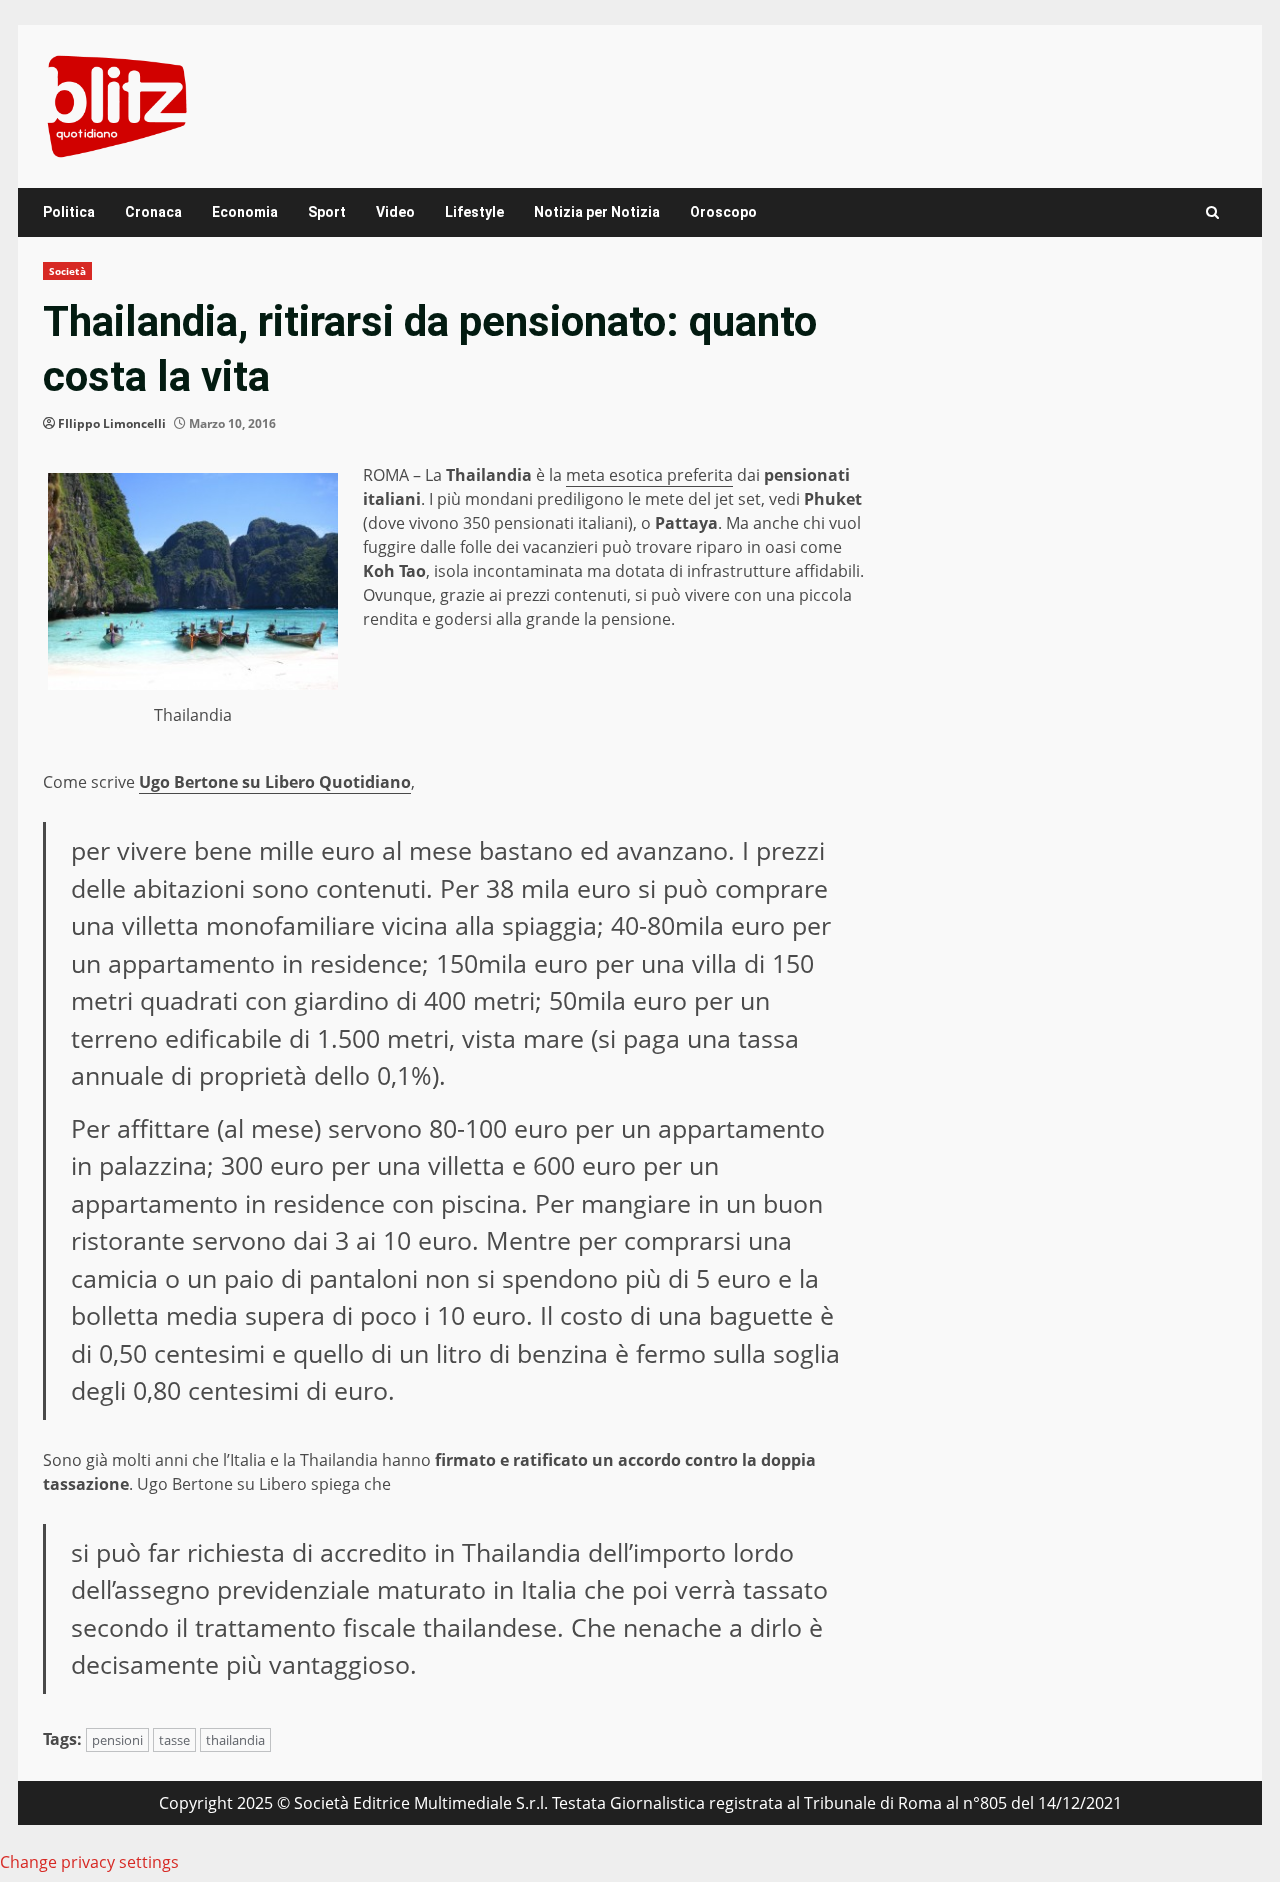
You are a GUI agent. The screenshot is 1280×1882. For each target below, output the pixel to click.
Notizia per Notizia (597, 212)
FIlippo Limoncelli (112, 423)
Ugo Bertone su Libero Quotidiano (275, 782)
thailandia (235, 1740)
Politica (69, 212)
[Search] (1212, 212)
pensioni (117, 1740)
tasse (174, 1740)
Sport (327, 212)
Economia (245, 212)
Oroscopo (723, 212)
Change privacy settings (89, 1862)
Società (67, 271)
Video (395, 212)
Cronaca (153, 212)
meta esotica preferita (649, 475)
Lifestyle (474, 212)
